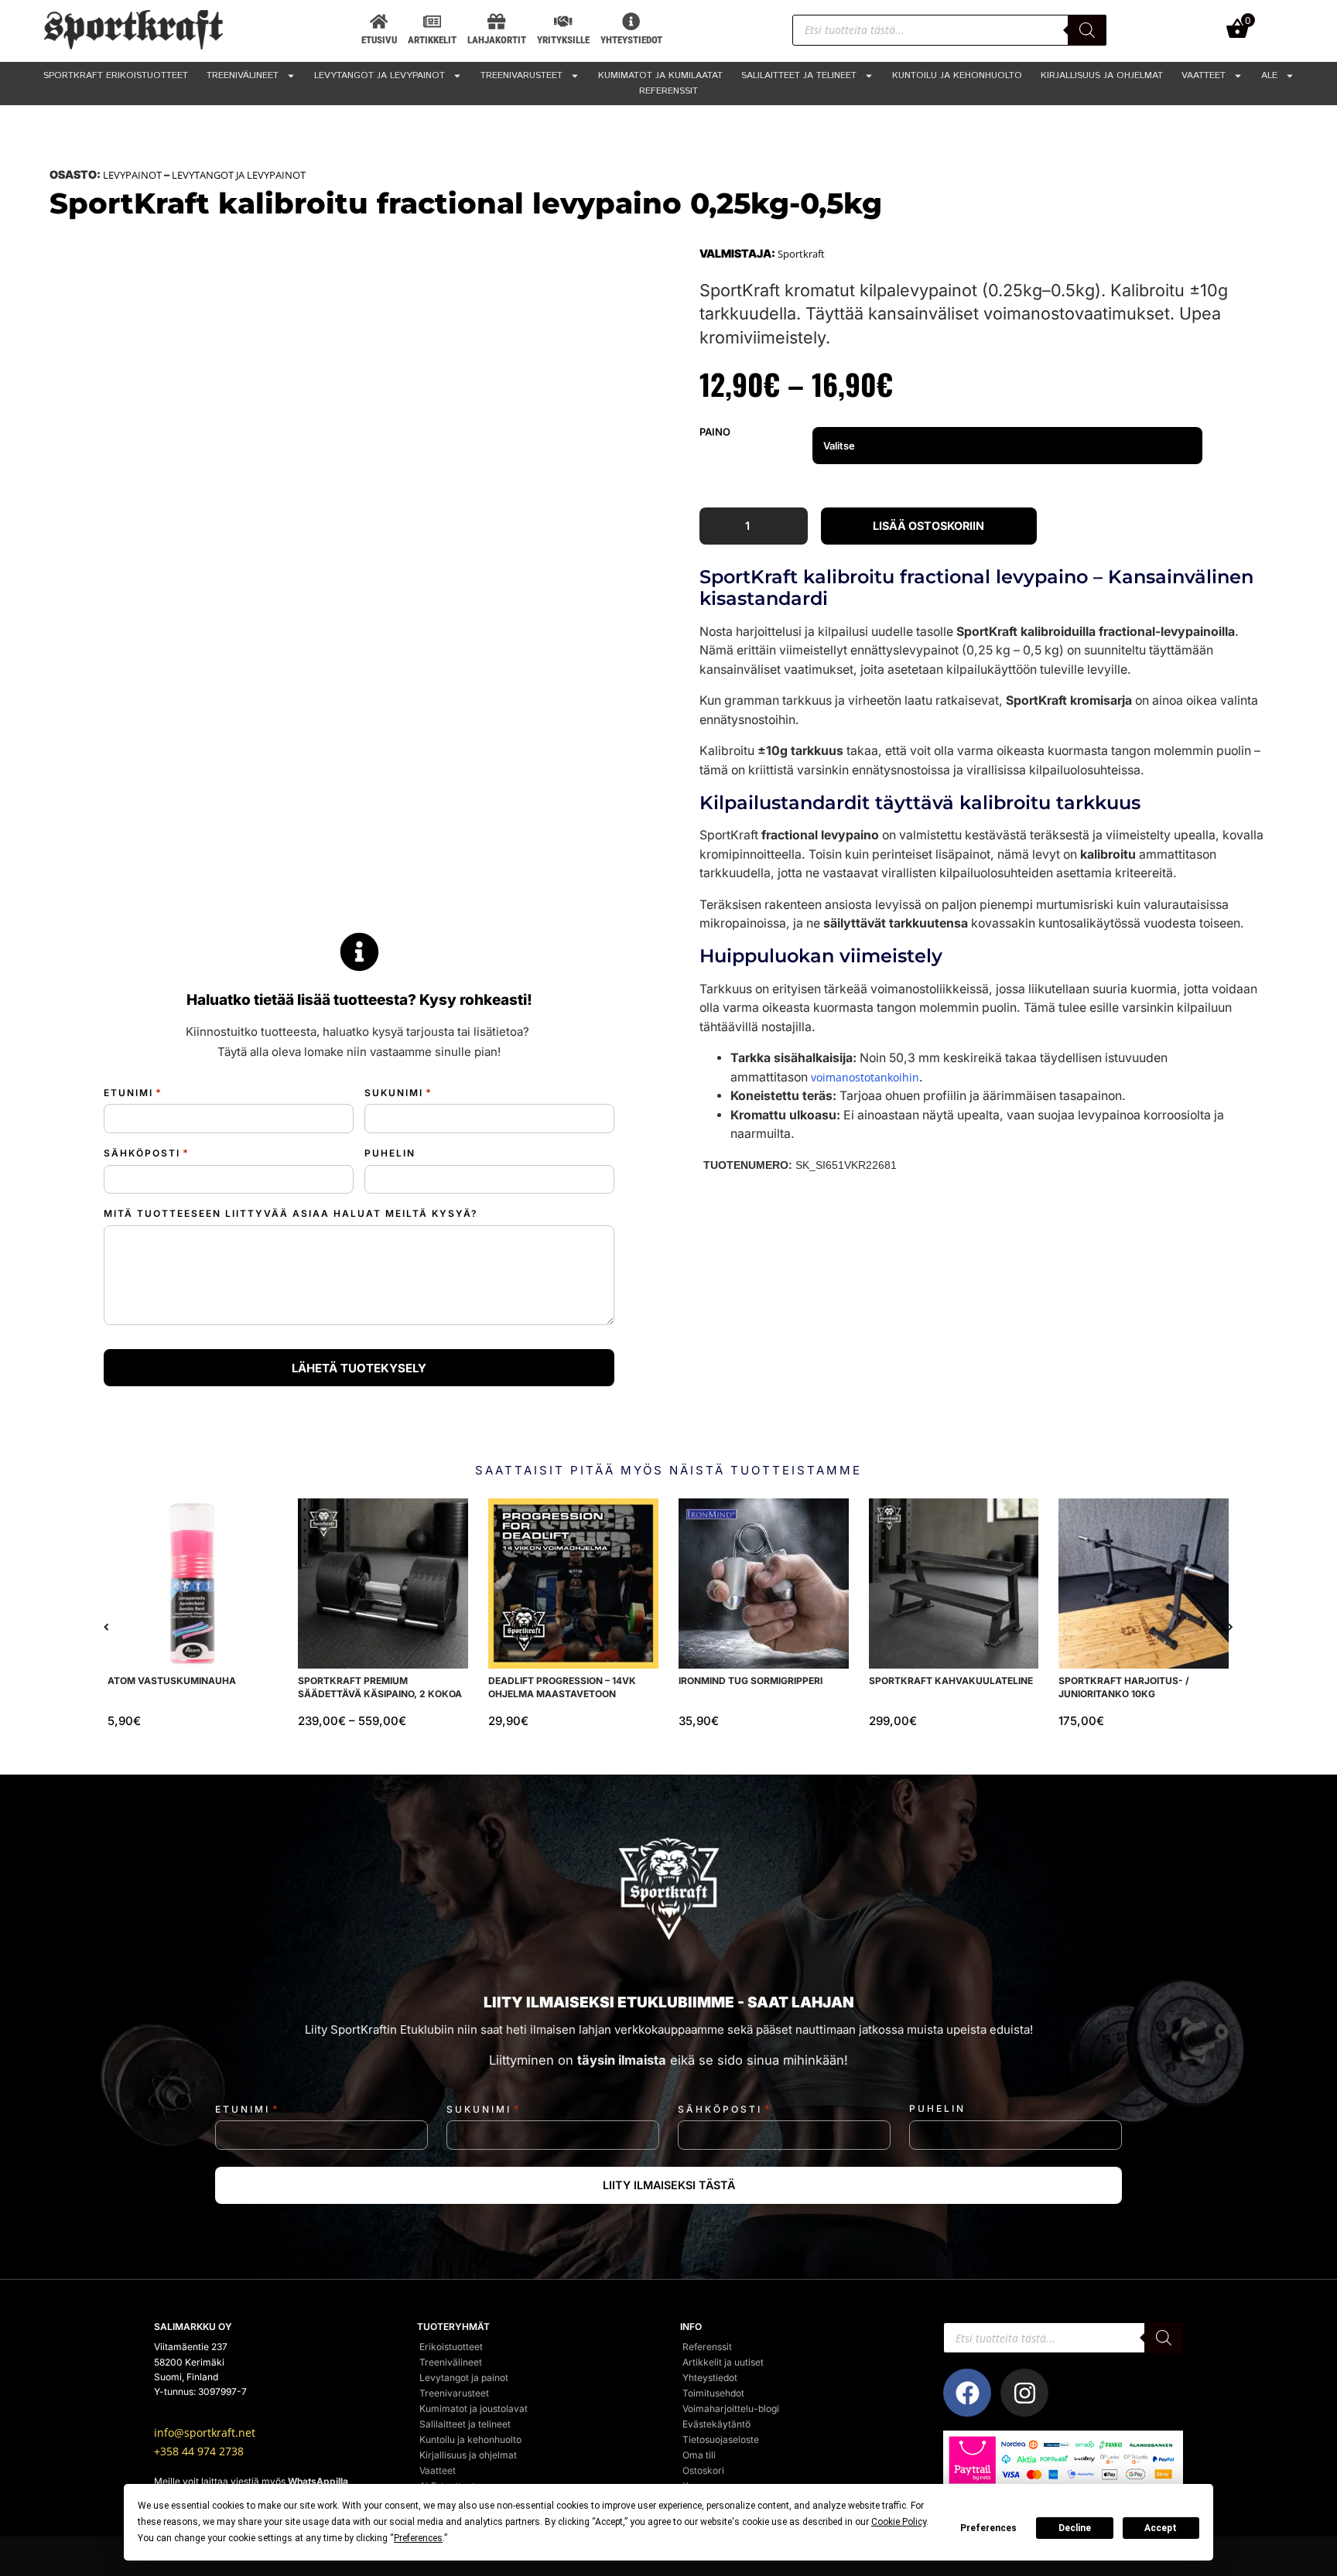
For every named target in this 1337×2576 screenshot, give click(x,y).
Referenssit (668, 91)
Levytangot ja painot (464, 2378)
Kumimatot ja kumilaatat (660, 75)
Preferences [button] (418, 2538)
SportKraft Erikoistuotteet (116, 75)
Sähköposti (147, 1153)
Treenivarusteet (521, 75)
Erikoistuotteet (451, 2347)
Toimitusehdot (713, 2393)
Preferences (988, 2528)
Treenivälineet (243, 75)
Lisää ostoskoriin (928, 526)
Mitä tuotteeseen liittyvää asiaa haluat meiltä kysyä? (291, 1213)
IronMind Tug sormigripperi (751, 1681)
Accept (1161, 2528)
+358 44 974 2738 (199, 2451)
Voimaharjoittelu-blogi (731, 2409)
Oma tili (699, 2455)
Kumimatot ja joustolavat (474, 2409)
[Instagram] (1024, 2393)
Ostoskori (703, 2470)
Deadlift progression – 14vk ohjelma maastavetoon (562, 1687)
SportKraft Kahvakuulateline (951, 1681)
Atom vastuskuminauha (172, 1681)
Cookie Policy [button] (899, 2522)
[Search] (1087, 30)
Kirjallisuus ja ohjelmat (1102, 75)
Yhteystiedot (710, 2378)
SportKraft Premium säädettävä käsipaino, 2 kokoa (380, 1687)
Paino (715, 432)
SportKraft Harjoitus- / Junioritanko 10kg (1125, 1687)
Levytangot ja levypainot (380, 75)
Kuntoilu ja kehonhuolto (957, 75)
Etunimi (133, 1093)
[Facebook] (967, 2393)
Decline (1075, 2528)
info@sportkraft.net (205, 2433)
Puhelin (390, 1153)
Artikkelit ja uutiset (723, 2362)
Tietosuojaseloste (721, 2439)
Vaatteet (1204, 75)
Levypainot (132, 175)
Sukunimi (398, 1093)
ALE (1269, 75)
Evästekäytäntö (716, 2424)
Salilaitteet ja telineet (799, 75)
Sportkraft (801, 254)
